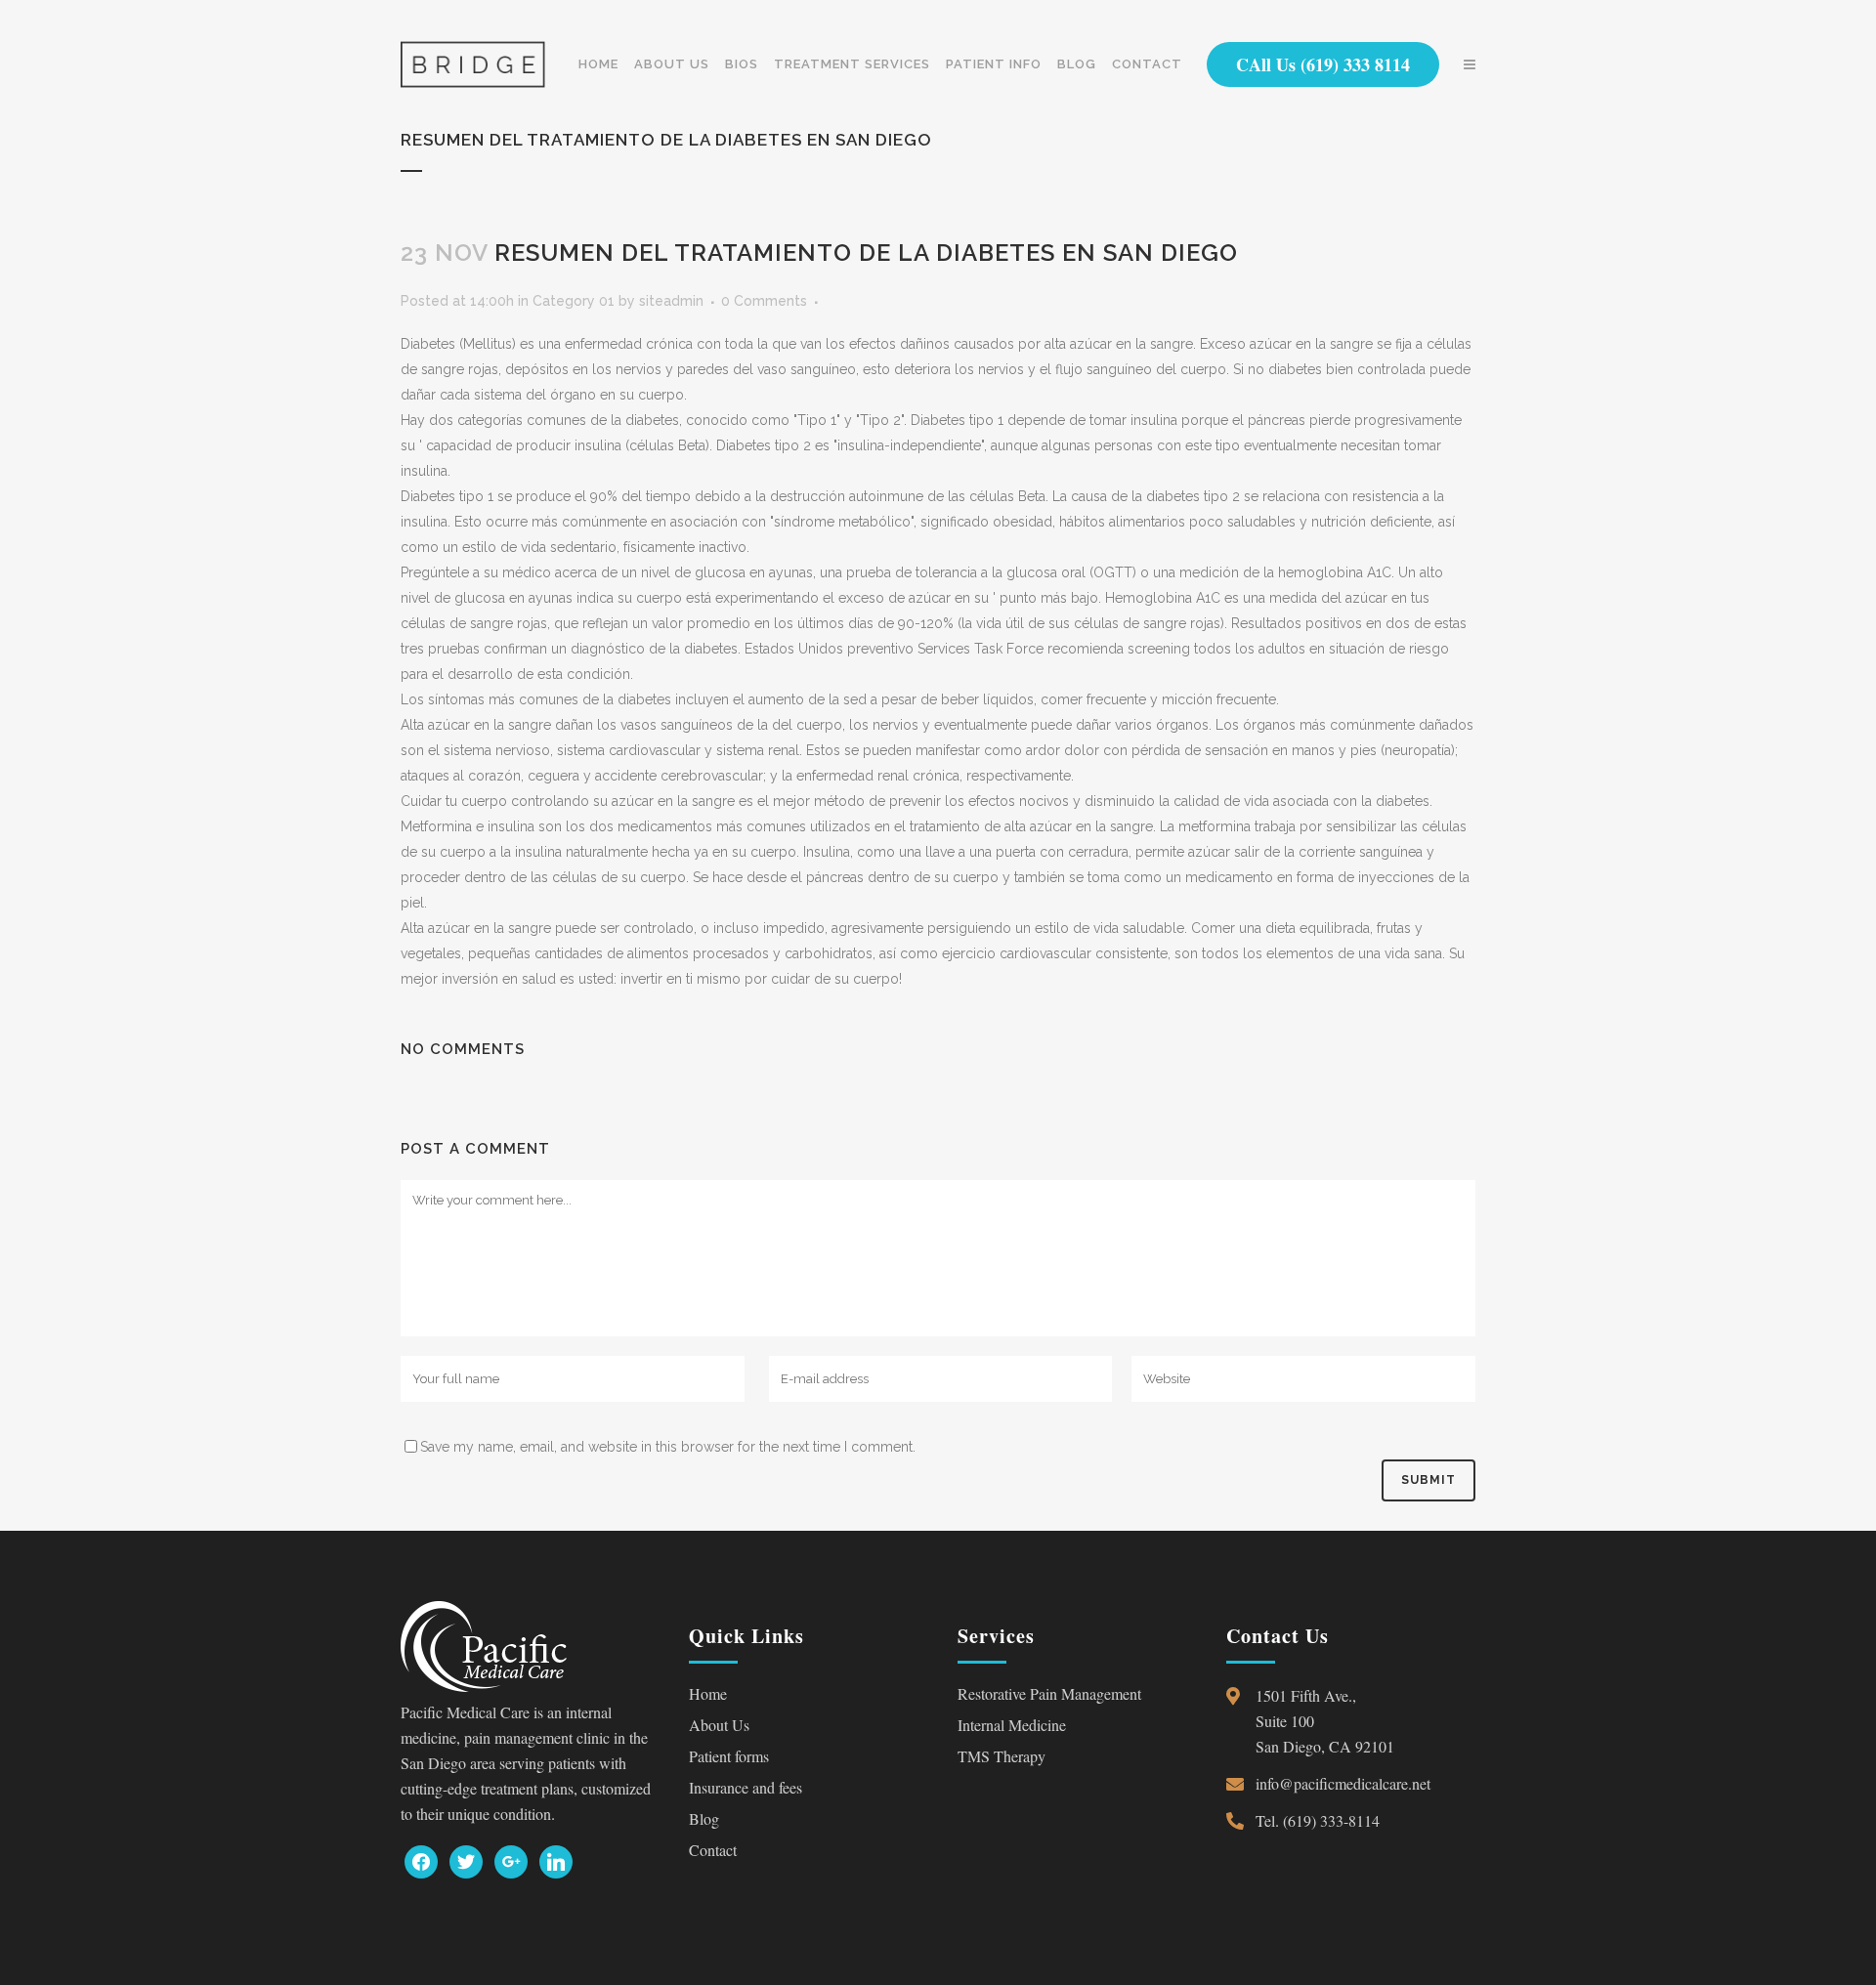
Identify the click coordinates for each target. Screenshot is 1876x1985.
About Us (719, 1725)
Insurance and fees (746, 1787)
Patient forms (729, 1756)
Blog (704, 1818)
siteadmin (671, 301)
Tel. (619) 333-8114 (1318, 1820)
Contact (713, 1850)
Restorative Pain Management (1049, 1693)
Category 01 (574, 301)
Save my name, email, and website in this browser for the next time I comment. (668, 1447)
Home (708, 1693)
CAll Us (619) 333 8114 (1323, 64)
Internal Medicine (1012, 1725)
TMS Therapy (1002, 1756)
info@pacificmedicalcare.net (1343, 1783)
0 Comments (764, 301)
